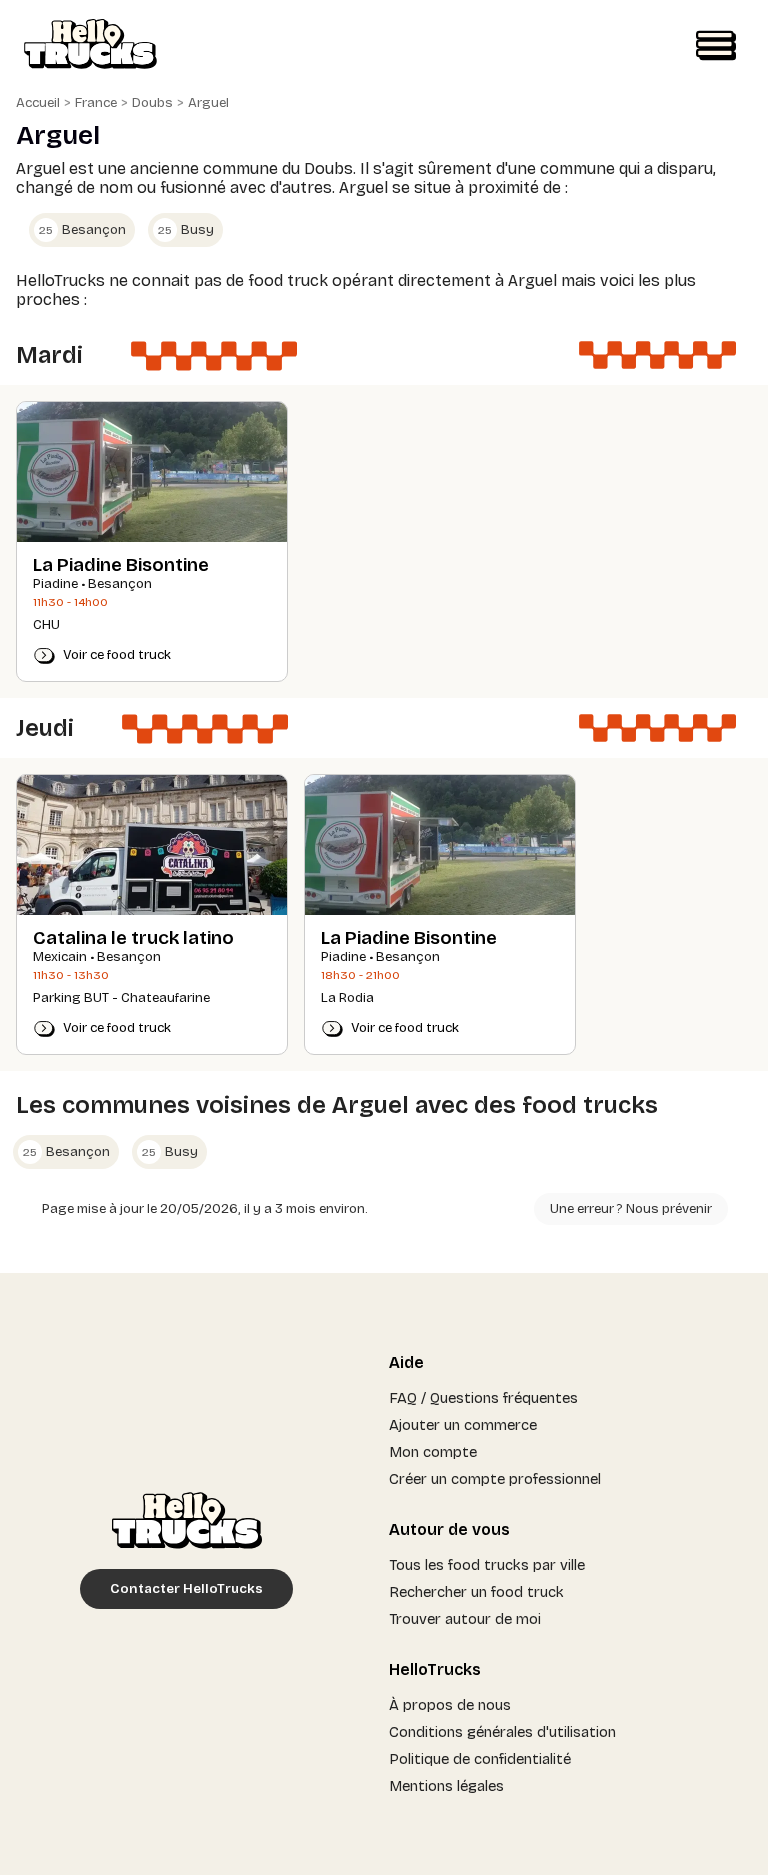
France (96, 103)
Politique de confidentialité (480, 1759)
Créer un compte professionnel (495, 1479)
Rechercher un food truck (476, 1592)
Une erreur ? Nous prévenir (631, 1209)
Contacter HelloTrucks (186, 1589)
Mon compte (433, 1452)
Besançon (82, 230)
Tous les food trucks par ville (487, 1565)
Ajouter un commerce (463, 1425)
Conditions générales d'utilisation (502, 1732)
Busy (186, 230)
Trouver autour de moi (465, 1619)
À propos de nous (450, 1705)
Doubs (152, 103)
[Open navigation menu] (716, 46)
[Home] (90, 46)
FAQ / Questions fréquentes (483, 1398)
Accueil (38, 103)
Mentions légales (446, 1786)
